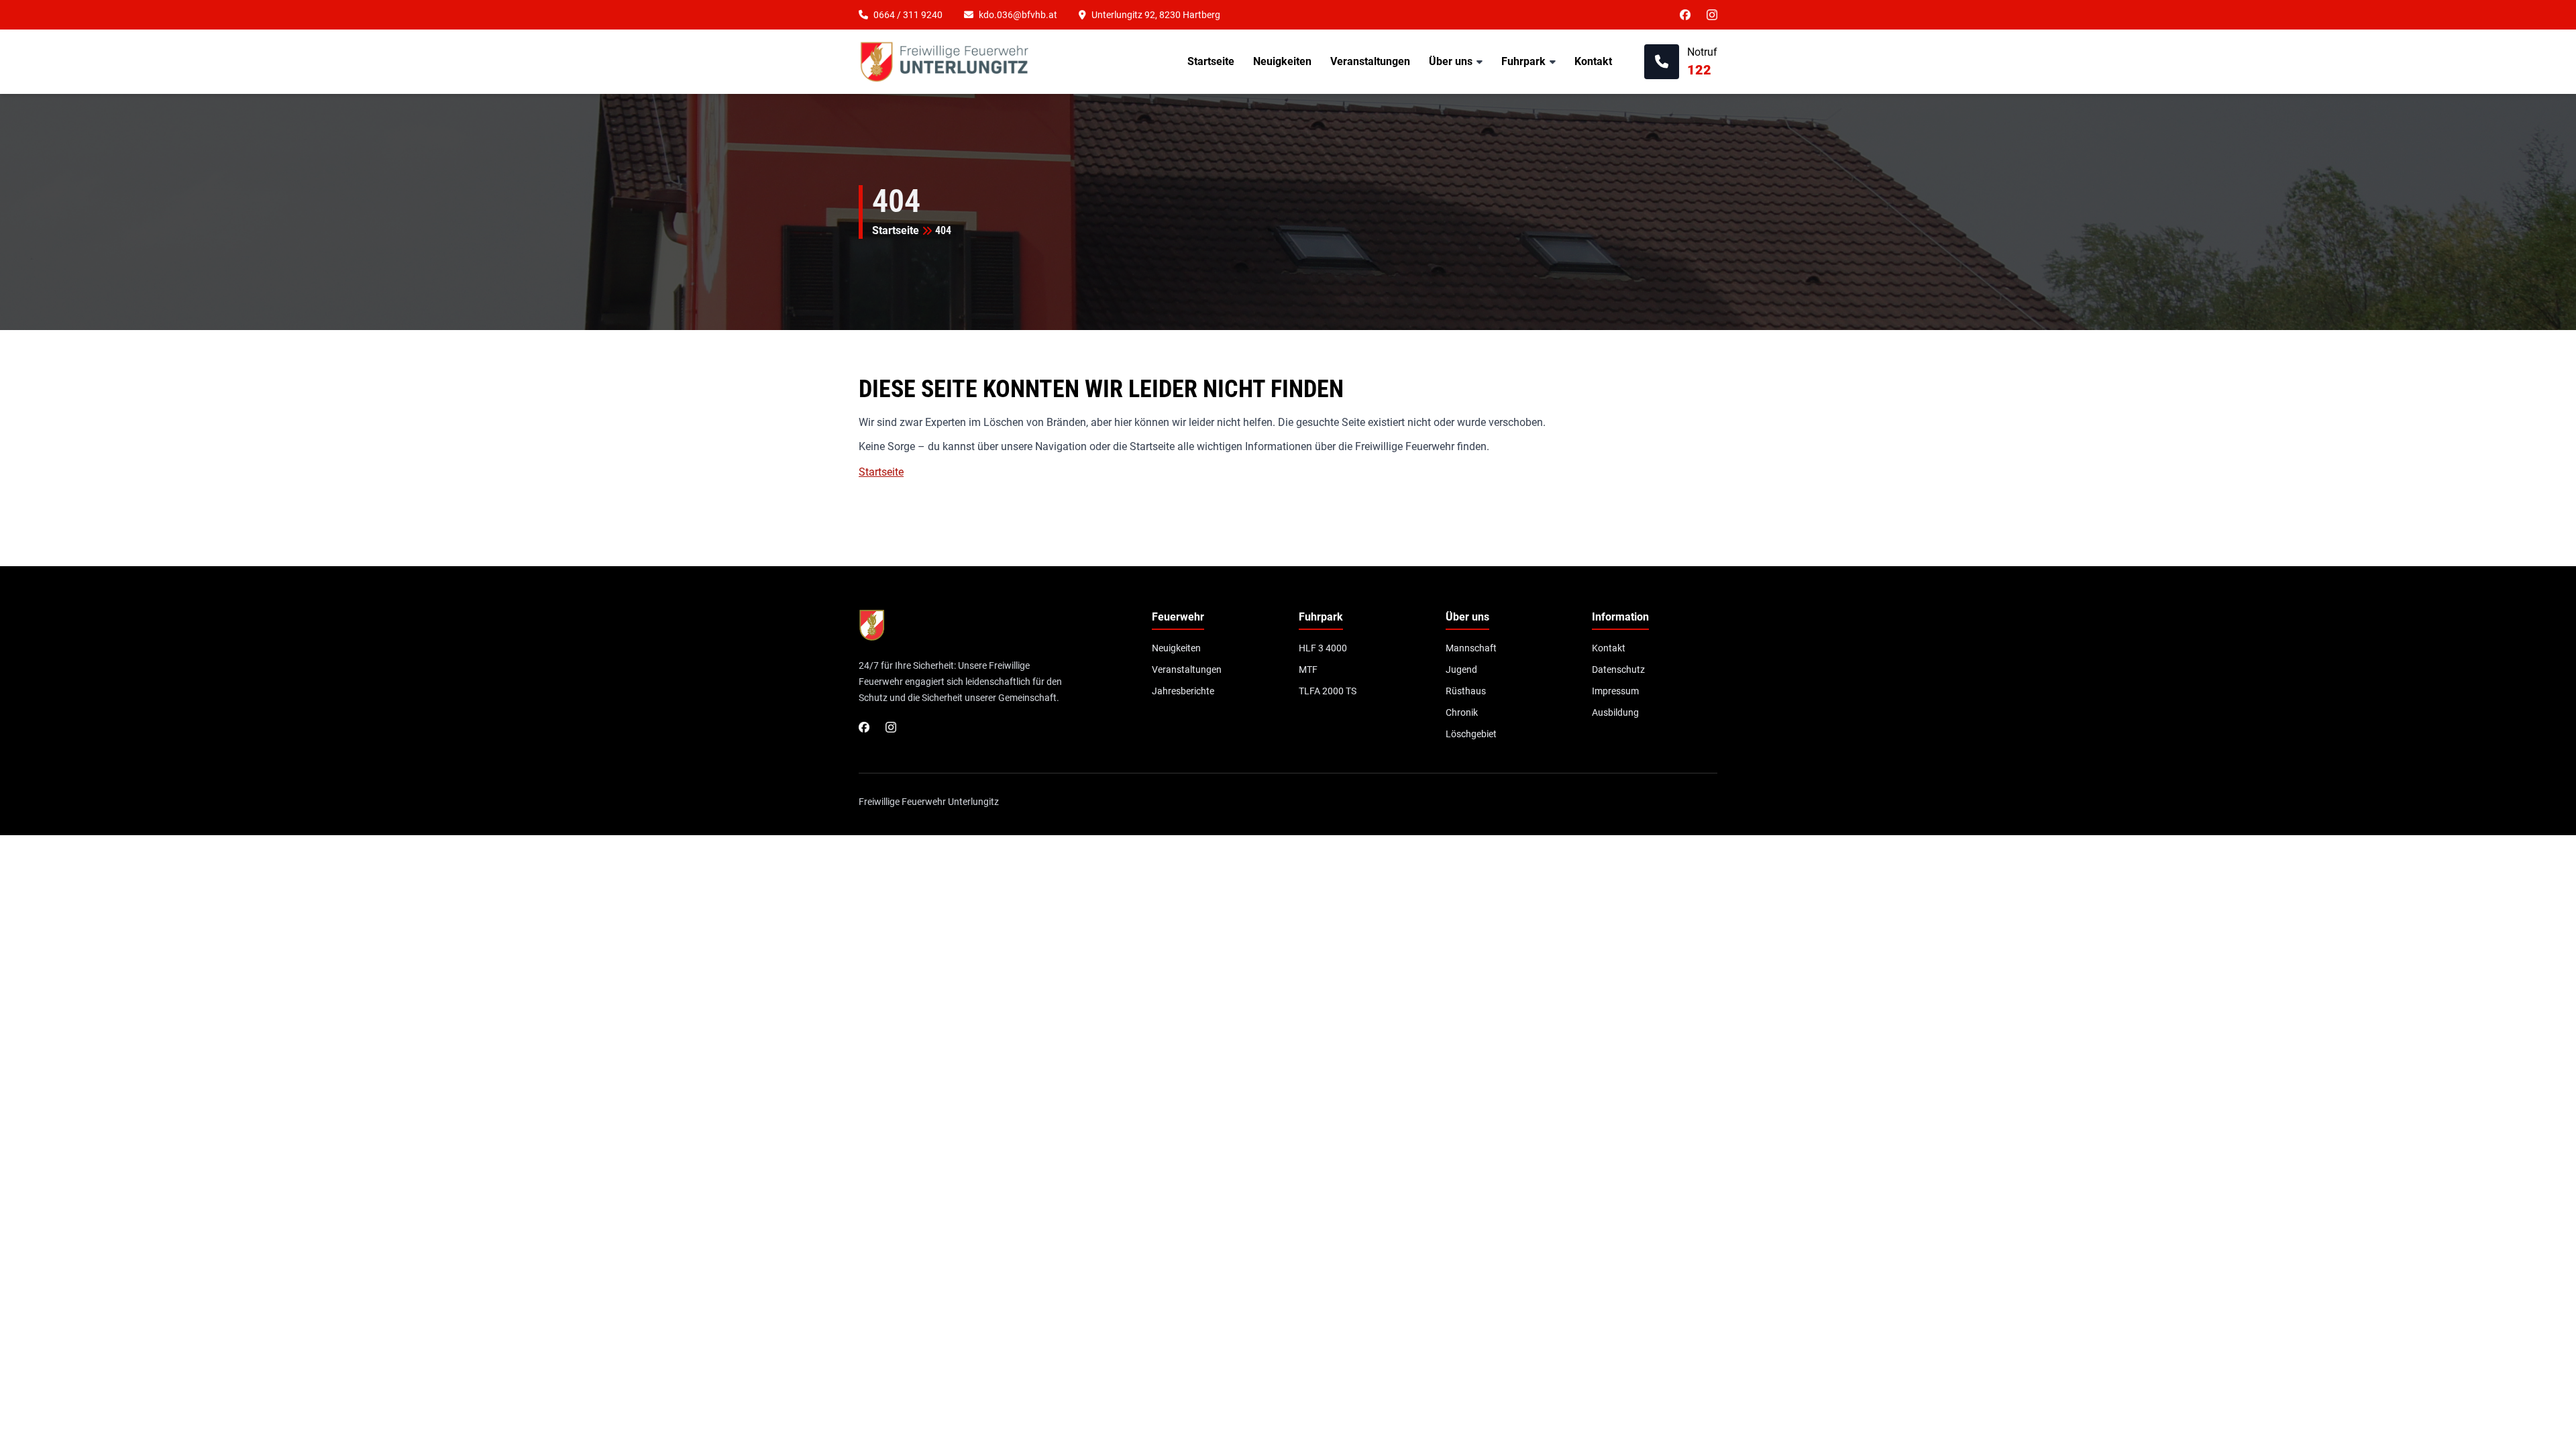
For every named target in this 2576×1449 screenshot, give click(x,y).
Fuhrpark (1523, 61)
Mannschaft (1471, 648)
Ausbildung (1615, 712)
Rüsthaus (1466, 691)
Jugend (1461, 669)
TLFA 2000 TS (1328, 691)
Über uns (1451, 61)
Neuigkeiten (1282, 61)
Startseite (1211, 61)
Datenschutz (1618, 669)
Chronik (1462, 712)
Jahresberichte (1183, 691)
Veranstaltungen (1370, 61)
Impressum (1615, 691)
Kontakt (1593, 61)
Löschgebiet (1471, 734)
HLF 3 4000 (1323, 648)
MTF (1308, 669)
